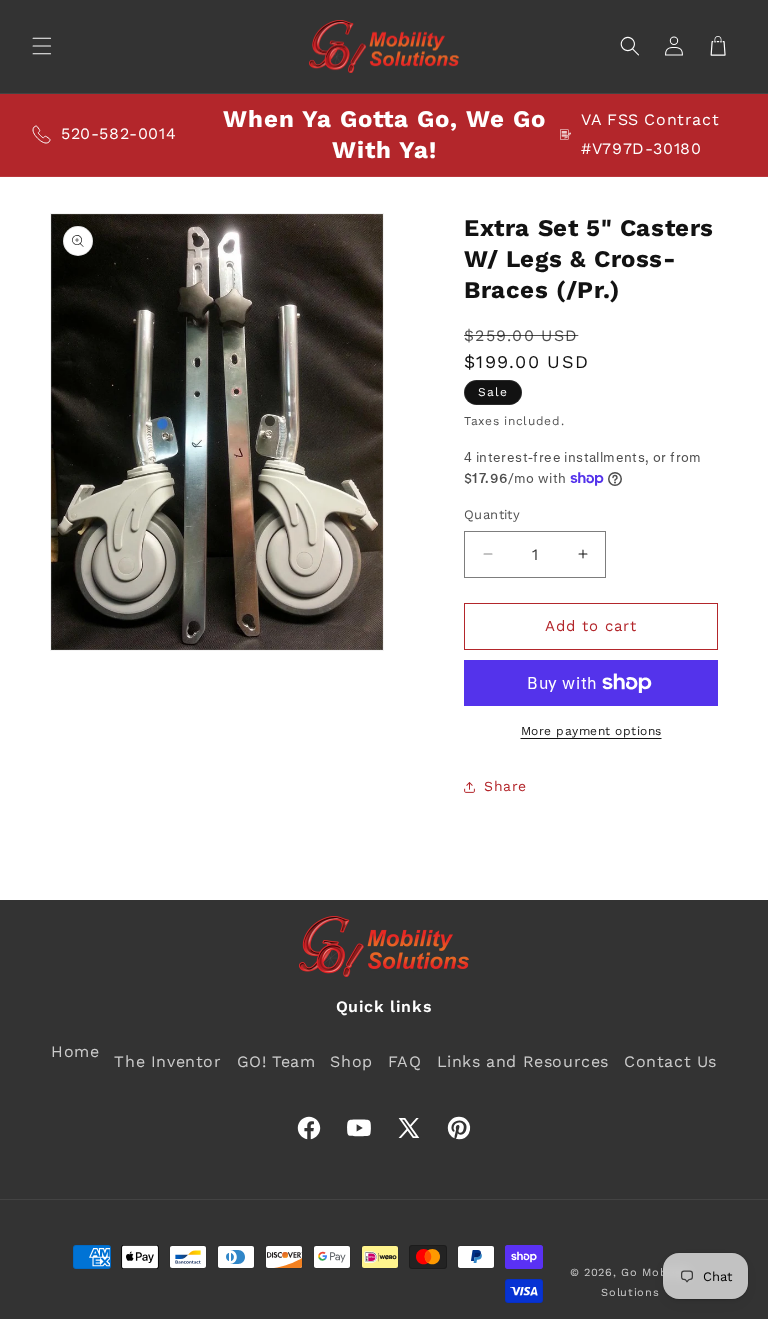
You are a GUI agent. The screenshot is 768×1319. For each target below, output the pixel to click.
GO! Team (276, 1061)
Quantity (492, 514)
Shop (351, 1061)
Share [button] (505, 786)
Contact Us (670, 1061)
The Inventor (167, 1061)
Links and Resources (523, 1061)
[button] (42, 46)
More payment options (591, 731)
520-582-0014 (118, 133)
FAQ (405, 1061)
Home (75, 1051)
